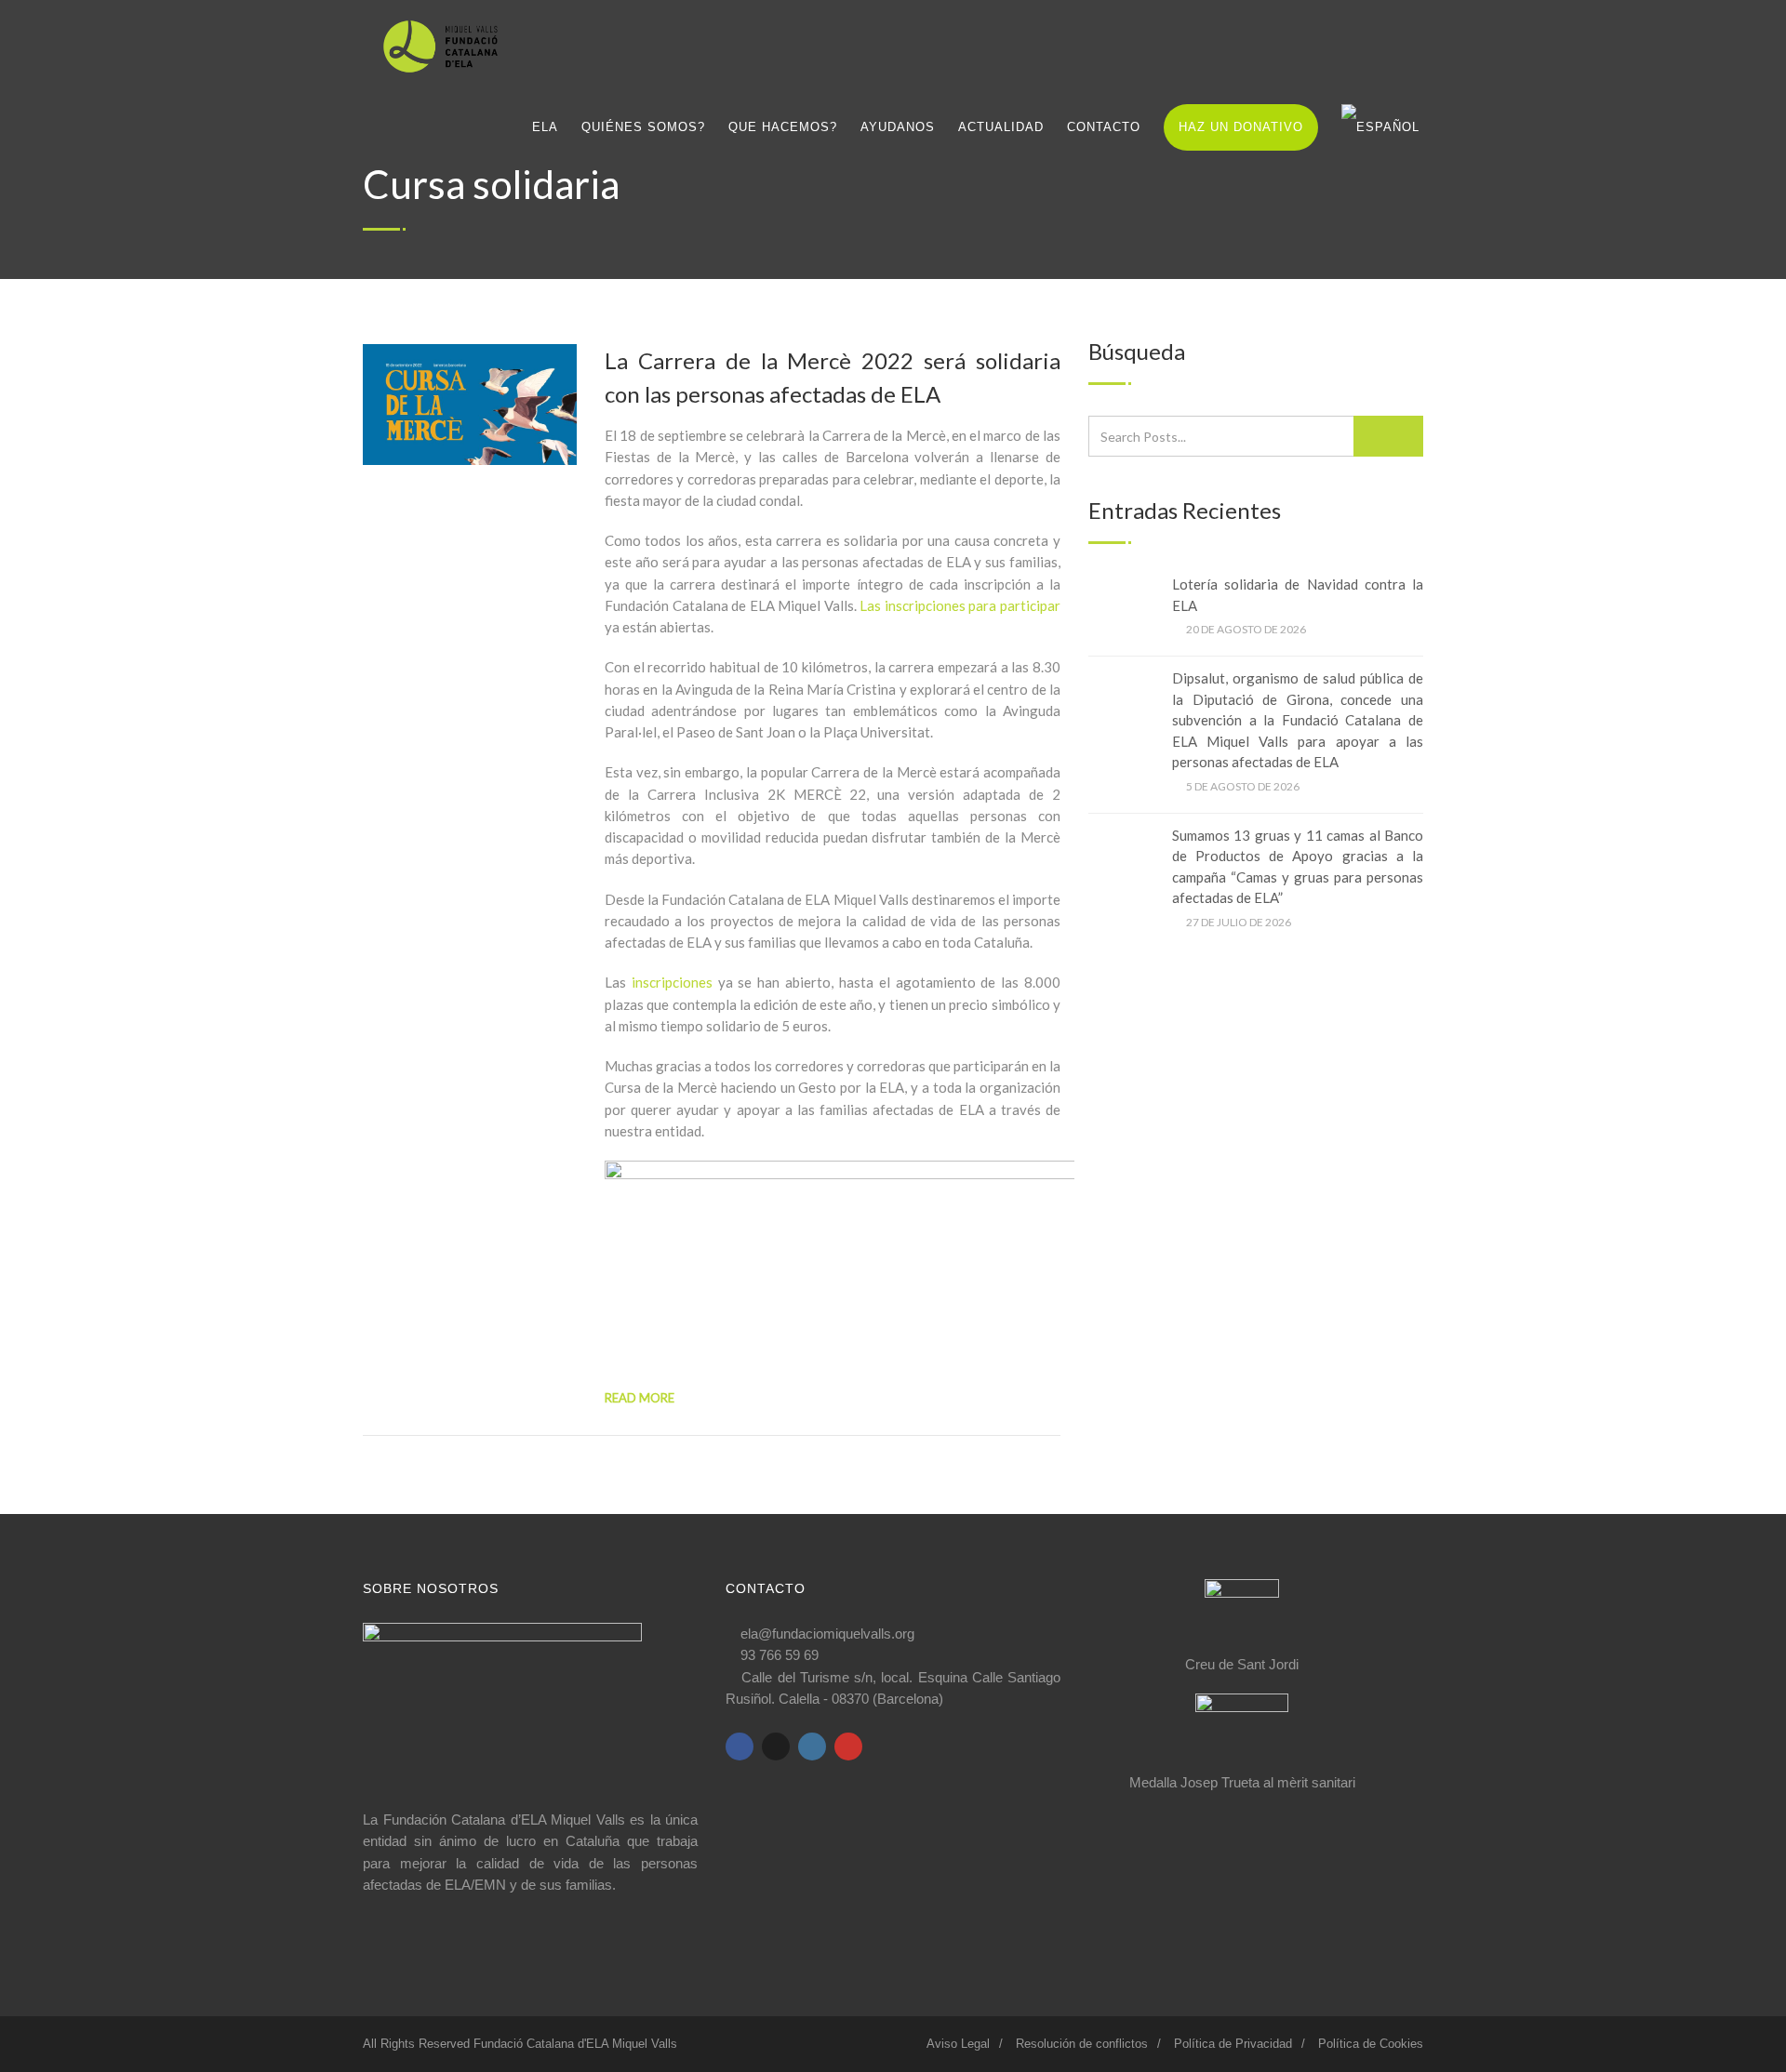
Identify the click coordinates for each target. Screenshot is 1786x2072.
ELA (545, 127)
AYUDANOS (898, 127)
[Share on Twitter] (776, 1747)
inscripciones (672, 982)
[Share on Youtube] (848, 1747)
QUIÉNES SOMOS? (643, 127)
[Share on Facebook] (740, 1747)
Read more (640, 1398)
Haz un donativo (1241, 127)
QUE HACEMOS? (783, 127)
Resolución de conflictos (1082, 2044)
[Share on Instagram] (812, 1747)
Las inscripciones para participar (960, 605)
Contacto (1104, 127)
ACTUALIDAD (1001, 127)
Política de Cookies (1371, 2044)
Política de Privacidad (1233, 2044)
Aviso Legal (958, 2044)
